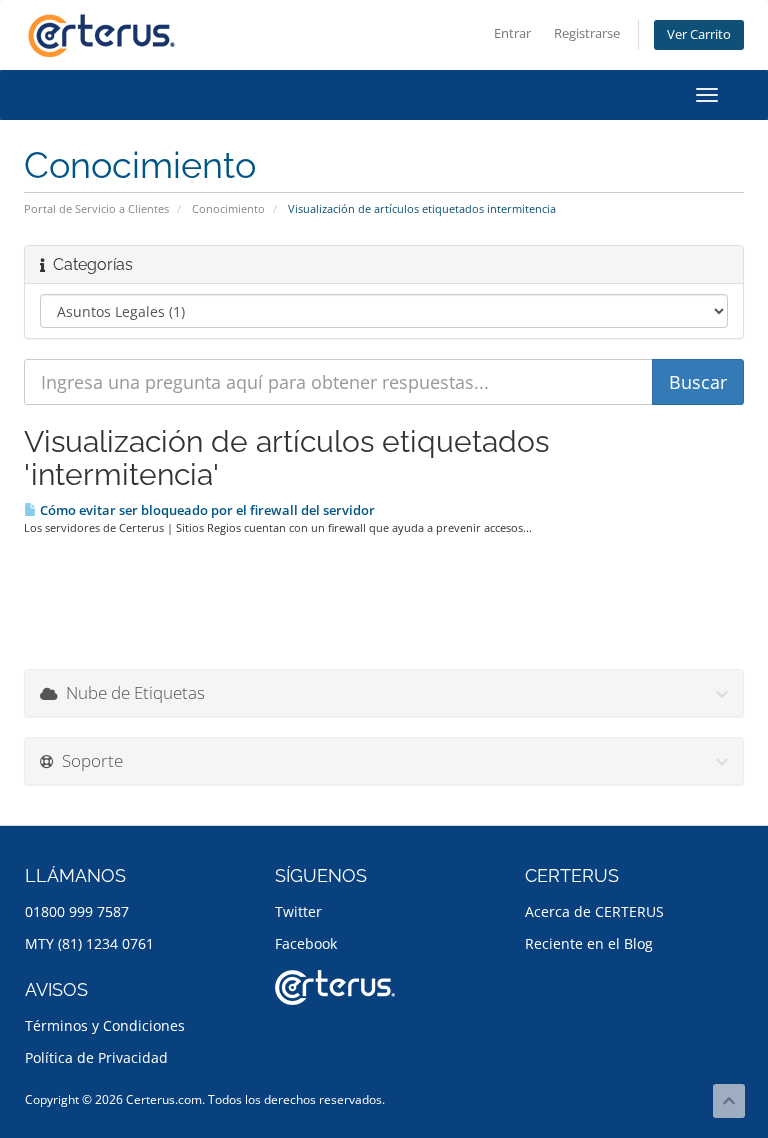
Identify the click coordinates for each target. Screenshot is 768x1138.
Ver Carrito (699, 34)
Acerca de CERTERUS (594, 911)
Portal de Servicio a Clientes (96, 208)
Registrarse (587, 33)
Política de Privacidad (96, 1057)
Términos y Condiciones (105, 1025)
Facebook (306, 943)
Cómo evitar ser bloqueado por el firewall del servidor (206, 510)
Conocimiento (228, 208)
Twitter (298, 911)
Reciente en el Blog (589, 943)
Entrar (512, 33)
